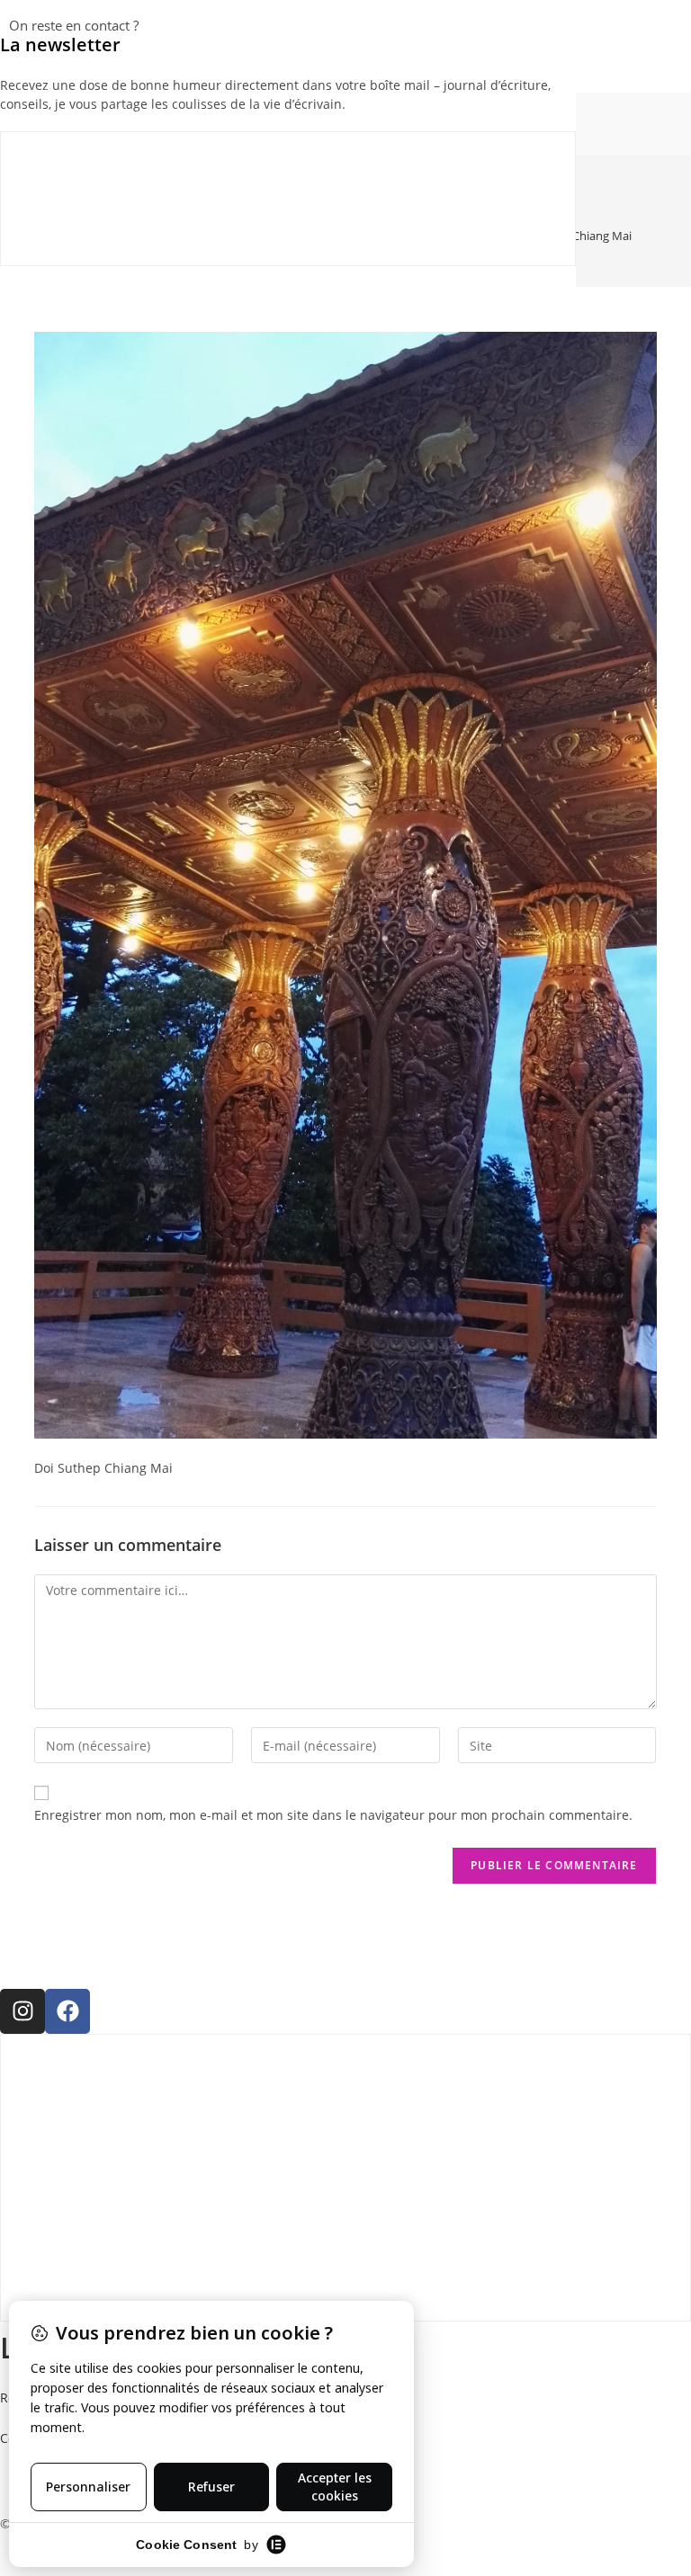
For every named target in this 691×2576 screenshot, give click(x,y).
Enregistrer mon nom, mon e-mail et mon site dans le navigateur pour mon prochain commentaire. (333, 1815)
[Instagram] (22, 2011)
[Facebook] (67, 2011)
